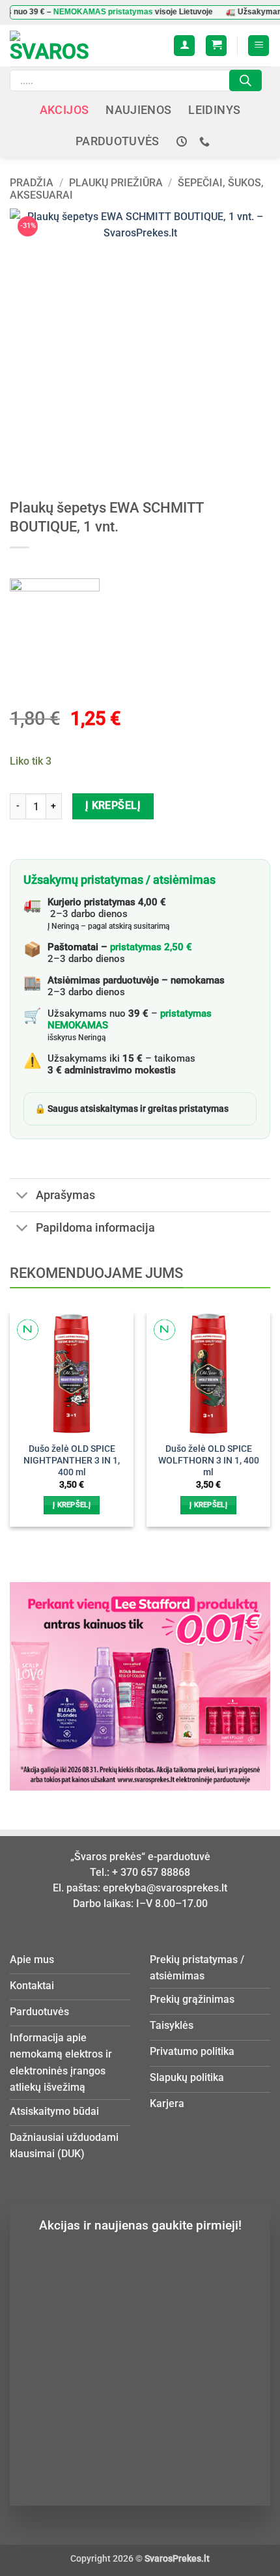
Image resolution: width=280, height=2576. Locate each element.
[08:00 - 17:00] (183, 142)
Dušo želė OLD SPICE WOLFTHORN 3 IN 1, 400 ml (209, 1460)
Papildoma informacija (95, 1228)
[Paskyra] (184, 46)
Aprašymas (65, 1195)
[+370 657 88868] (206, 142)
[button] (216, 46)
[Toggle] (22, 1196)
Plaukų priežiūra (116, 183)
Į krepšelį (113, 806)
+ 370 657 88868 (151, 1872)
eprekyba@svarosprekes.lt (165, 1888)
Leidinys (214, 110)
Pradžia (32, 183)
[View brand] (55, 622)
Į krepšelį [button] (72, 1505)
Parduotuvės (118, 141)
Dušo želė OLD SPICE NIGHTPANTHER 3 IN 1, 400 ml (72, 1460)
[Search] (245, 80)
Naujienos (138, 110)
